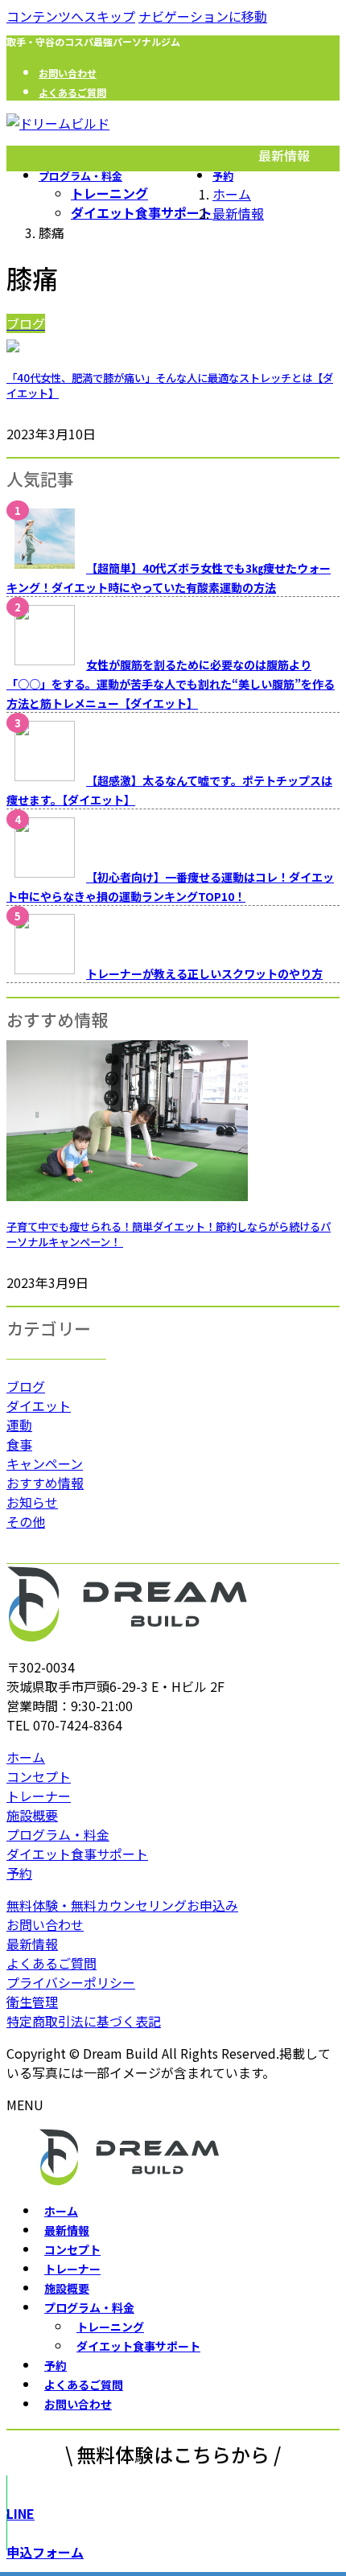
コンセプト (39, 1776)
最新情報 (32, 1944)
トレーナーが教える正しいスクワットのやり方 (204, 973)
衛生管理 (32, 2002)
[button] (173, 2513)
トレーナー (39, 1796)
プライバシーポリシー (71, 1982)
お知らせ (32, 1502)
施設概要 (32, 1815)
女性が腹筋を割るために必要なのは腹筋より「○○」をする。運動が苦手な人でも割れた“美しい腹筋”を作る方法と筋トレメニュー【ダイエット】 (171, 684)
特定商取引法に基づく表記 (84, 2021)
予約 (19, 1873)
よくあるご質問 (72, 92)
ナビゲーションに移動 (203, 16)
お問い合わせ (68, 73)
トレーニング (109, 193)
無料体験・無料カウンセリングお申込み (122, 1905)
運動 (19, 1425)
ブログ (26, 1386)
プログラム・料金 (58, 1834)
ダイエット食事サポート (142, 212)
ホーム (26, 1757)
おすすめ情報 (45, 1483)
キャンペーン (45, 1463)
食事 (19, 1444)
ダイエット (39, 1405)
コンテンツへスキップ (71, 16)
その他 (26, 1521)
